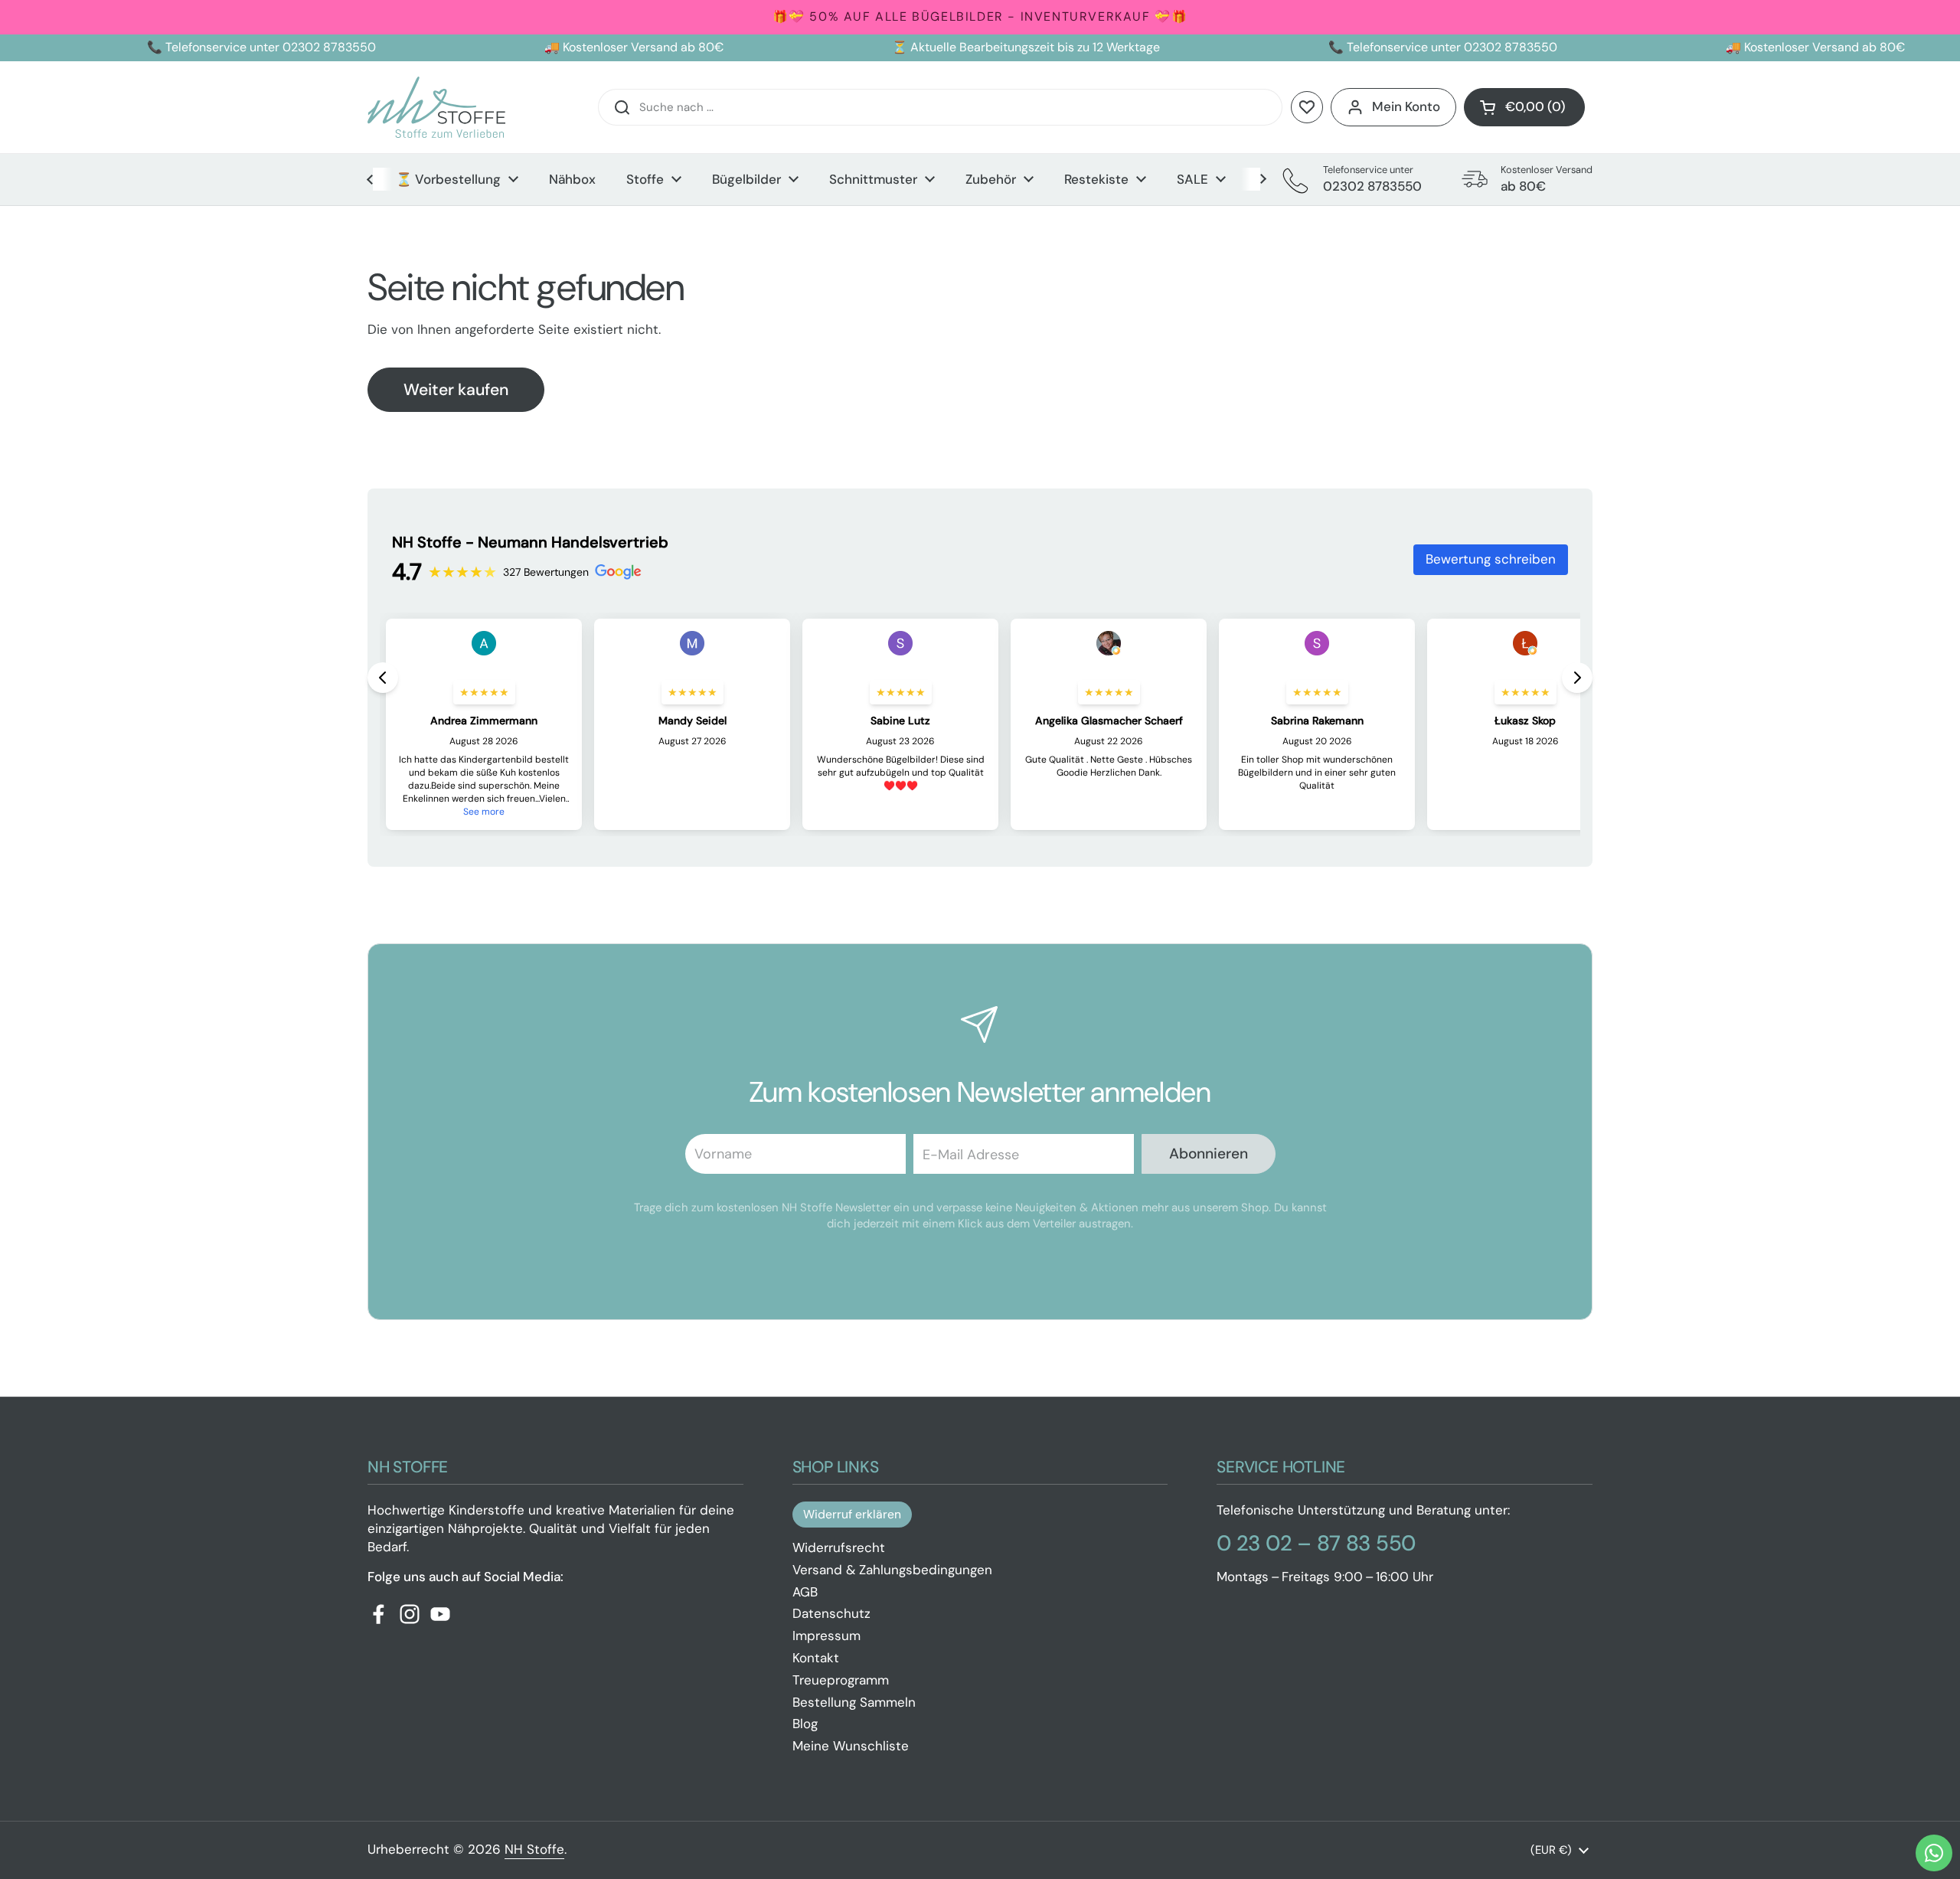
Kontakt (816, 1658)
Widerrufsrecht (839, 1547)
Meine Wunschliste (851, 1746)
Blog (805, 1724)
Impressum (826, 1636)
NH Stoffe (534, 1849)
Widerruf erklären (852, 1514)
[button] (1524, 107)
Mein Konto (1406, 106)
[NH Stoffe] (436, 107)
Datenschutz (831, 1613)
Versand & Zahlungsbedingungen (892, 1570)
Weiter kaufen (456, 390)
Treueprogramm (841, 1680)
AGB (805, 1592)
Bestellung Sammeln (854, 1702)
